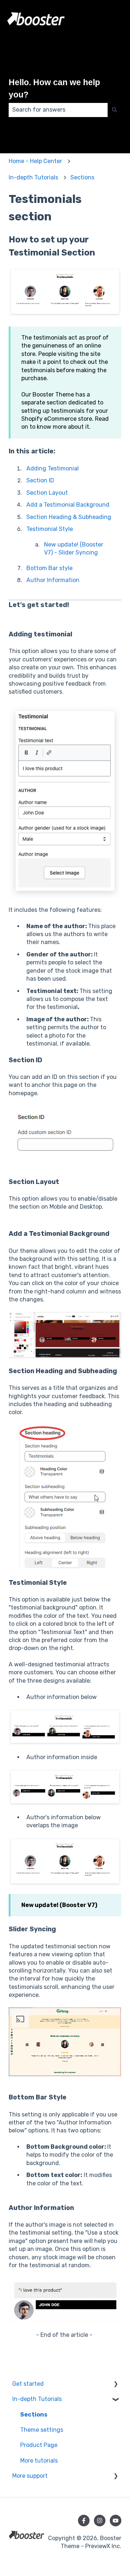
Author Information (53, 580)
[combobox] (58, 110)
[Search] (114, 110)
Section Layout (47, 493)
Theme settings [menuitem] (42, 2430)
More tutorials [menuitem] (39, 2461)
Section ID (40, 480)
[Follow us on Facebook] (84, 2521)
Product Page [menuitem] (39, 2445)
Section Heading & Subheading (69, 517)
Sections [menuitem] (34, 2415)
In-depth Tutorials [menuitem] (37, 2399)
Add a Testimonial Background (68, 505)
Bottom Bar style (49, 568)
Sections (82, 177)
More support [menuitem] (30, 2476)
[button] (116, 2384)
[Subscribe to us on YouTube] (116, 2521)
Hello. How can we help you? (54, 89)
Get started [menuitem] (28, 2384)
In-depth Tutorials (33, 177)
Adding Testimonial (53, 468)
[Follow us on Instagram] (100, 2521)
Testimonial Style (50, 529)
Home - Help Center (35, 161)
